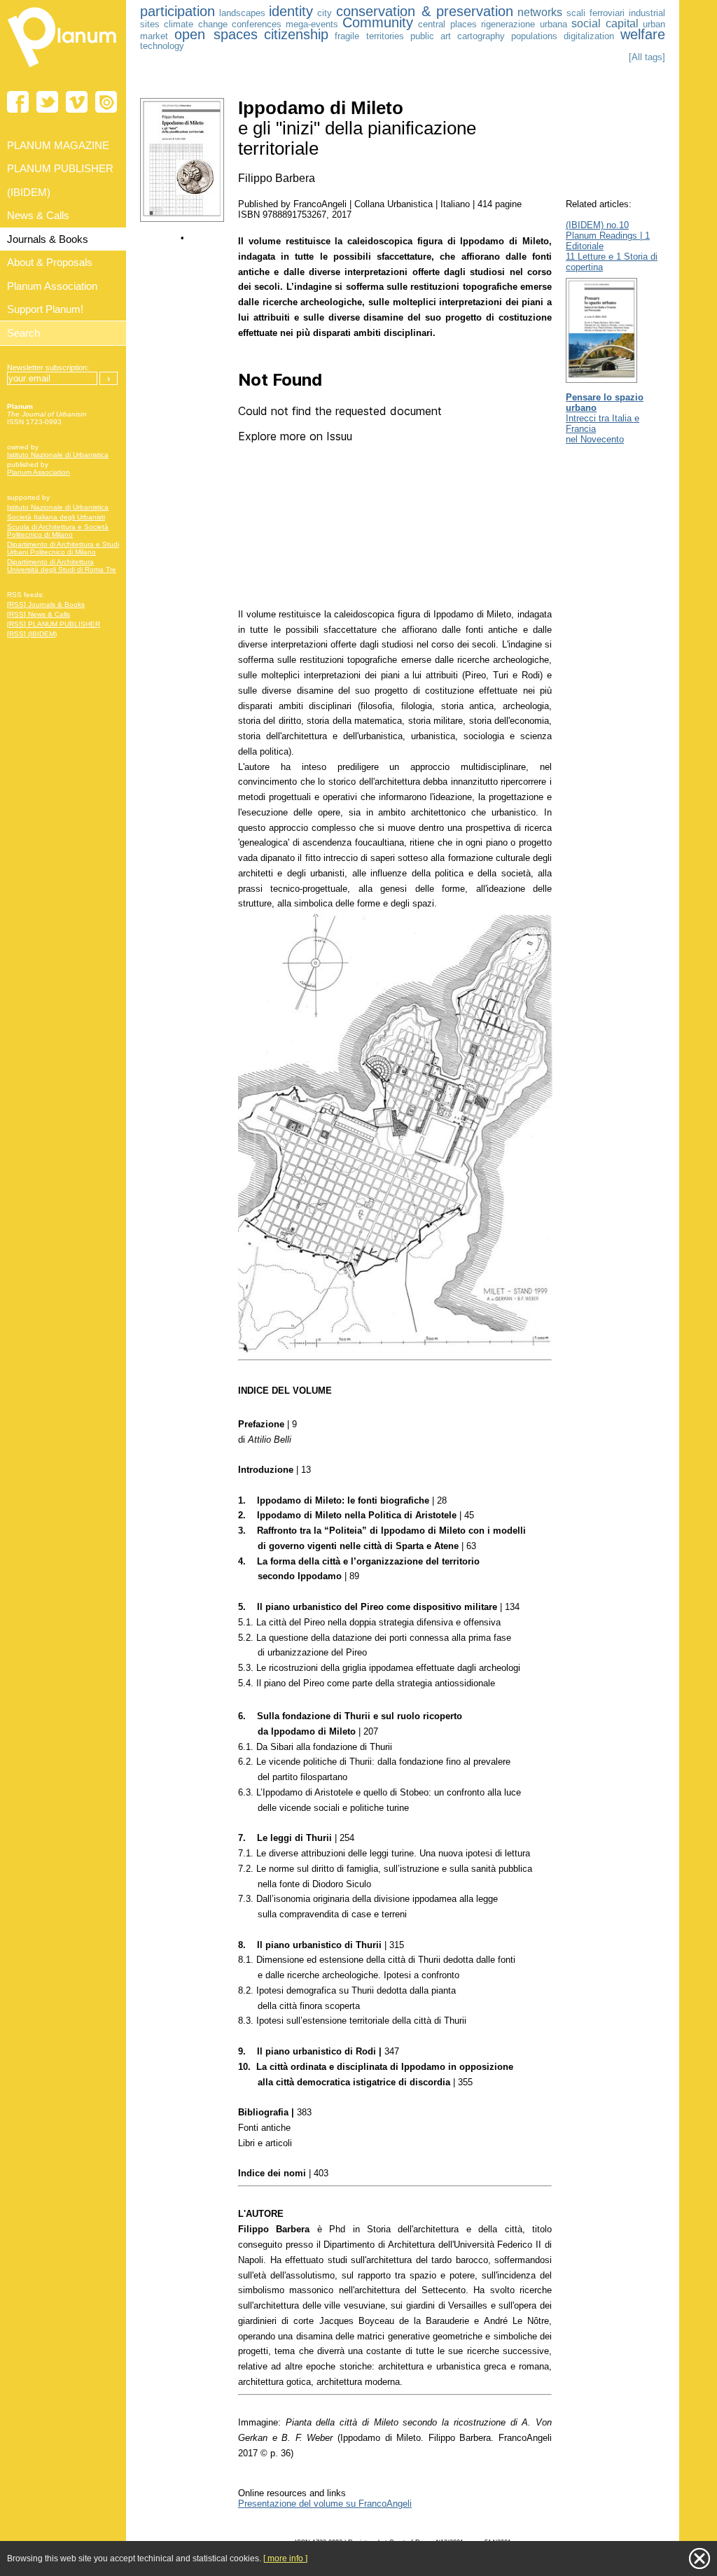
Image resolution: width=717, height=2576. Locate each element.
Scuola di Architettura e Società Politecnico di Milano (58, 531)
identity (291, 11)
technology (162, 46)
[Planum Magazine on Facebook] (18, 102)
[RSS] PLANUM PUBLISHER (54, 624)
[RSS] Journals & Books (46, 604)
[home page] (63, 70)
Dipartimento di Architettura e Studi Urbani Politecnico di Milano (63, 548)
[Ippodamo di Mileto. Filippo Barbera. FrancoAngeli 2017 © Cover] (182, 219)
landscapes (242, 13)
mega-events (312, 24)
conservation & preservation (425, 11)
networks (540, 12)
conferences (257, 24)
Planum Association (39, 472)
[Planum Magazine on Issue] (106, 102)
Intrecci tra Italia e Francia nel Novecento (605, 418)
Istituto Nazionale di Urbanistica (58, 455)
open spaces (216, 34)
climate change (196, 24)
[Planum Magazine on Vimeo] (77, 102)
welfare (643, 34)
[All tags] (647, 57)
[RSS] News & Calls (39, 614)
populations (534, 36)
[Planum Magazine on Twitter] (47, 102)
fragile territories (369, 36)
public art (431, 36)
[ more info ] (285, 2558)
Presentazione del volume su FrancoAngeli (325, 2504)
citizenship (296, 34)
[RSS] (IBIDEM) (32, 634)
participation (177, 11)
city (325, 13)
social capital (605, 23)
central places (447, 24)
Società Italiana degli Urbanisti (56, 517)
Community (378, 22)
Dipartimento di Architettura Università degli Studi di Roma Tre (62, 566)
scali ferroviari (596, 13)
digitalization (589, 36)
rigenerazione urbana (524, 24)
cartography (481, 36)
